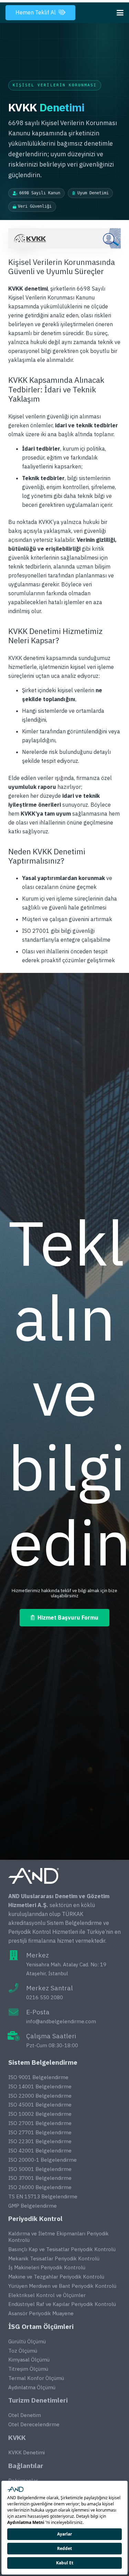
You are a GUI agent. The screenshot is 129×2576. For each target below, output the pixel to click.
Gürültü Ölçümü (27, 2341)
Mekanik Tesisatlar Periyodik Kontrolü (54, 2258)
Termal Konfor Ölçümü (36, 2378)
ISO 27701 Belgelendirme (40, 2132)
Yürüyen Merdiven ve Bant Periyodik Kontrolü (62, 2286)
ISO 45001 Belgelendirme (40, 2105)
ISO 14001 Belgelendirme (40, 2086)
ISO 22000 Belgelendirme (40, 2096)
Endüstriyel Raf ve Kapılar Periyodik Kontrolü (62, 2304)
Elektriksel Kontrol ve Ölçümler (47, 2295)
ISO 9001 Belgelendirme (38, 2077)
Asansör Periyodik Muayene (41, 2313)
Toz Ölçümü (23, 2351)
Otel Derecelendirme (34, 2424)
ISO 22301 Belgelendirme (40, 2141)
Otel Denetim (25, 2415)
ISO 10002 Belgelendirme (40, 2114)
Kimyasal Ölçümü (29, 2360)
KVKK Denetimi (26, 2452)
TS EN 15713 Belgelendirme (43, 2196)
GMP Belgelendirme (33, 2206)
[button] (120, 13)
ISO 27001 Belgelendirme (40, 2123)
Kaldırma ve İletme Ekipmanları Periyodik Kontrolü (58, 2237)
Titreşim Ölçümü (28, 2369)
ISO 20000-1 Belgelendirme (42, 2160)
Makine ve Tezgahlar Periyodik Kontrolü (56, 2277)
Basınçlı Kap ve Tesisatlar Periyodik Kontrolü (62, 2249)
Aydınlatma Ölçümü (32, 2387)
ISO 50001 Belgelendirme (40, 2169)
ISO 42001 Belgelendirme (40, 2151)
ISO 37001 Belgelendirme (40, 2178)
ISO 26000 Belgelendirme (40, 2187)
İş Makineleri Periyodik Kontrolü (47, 2267)
